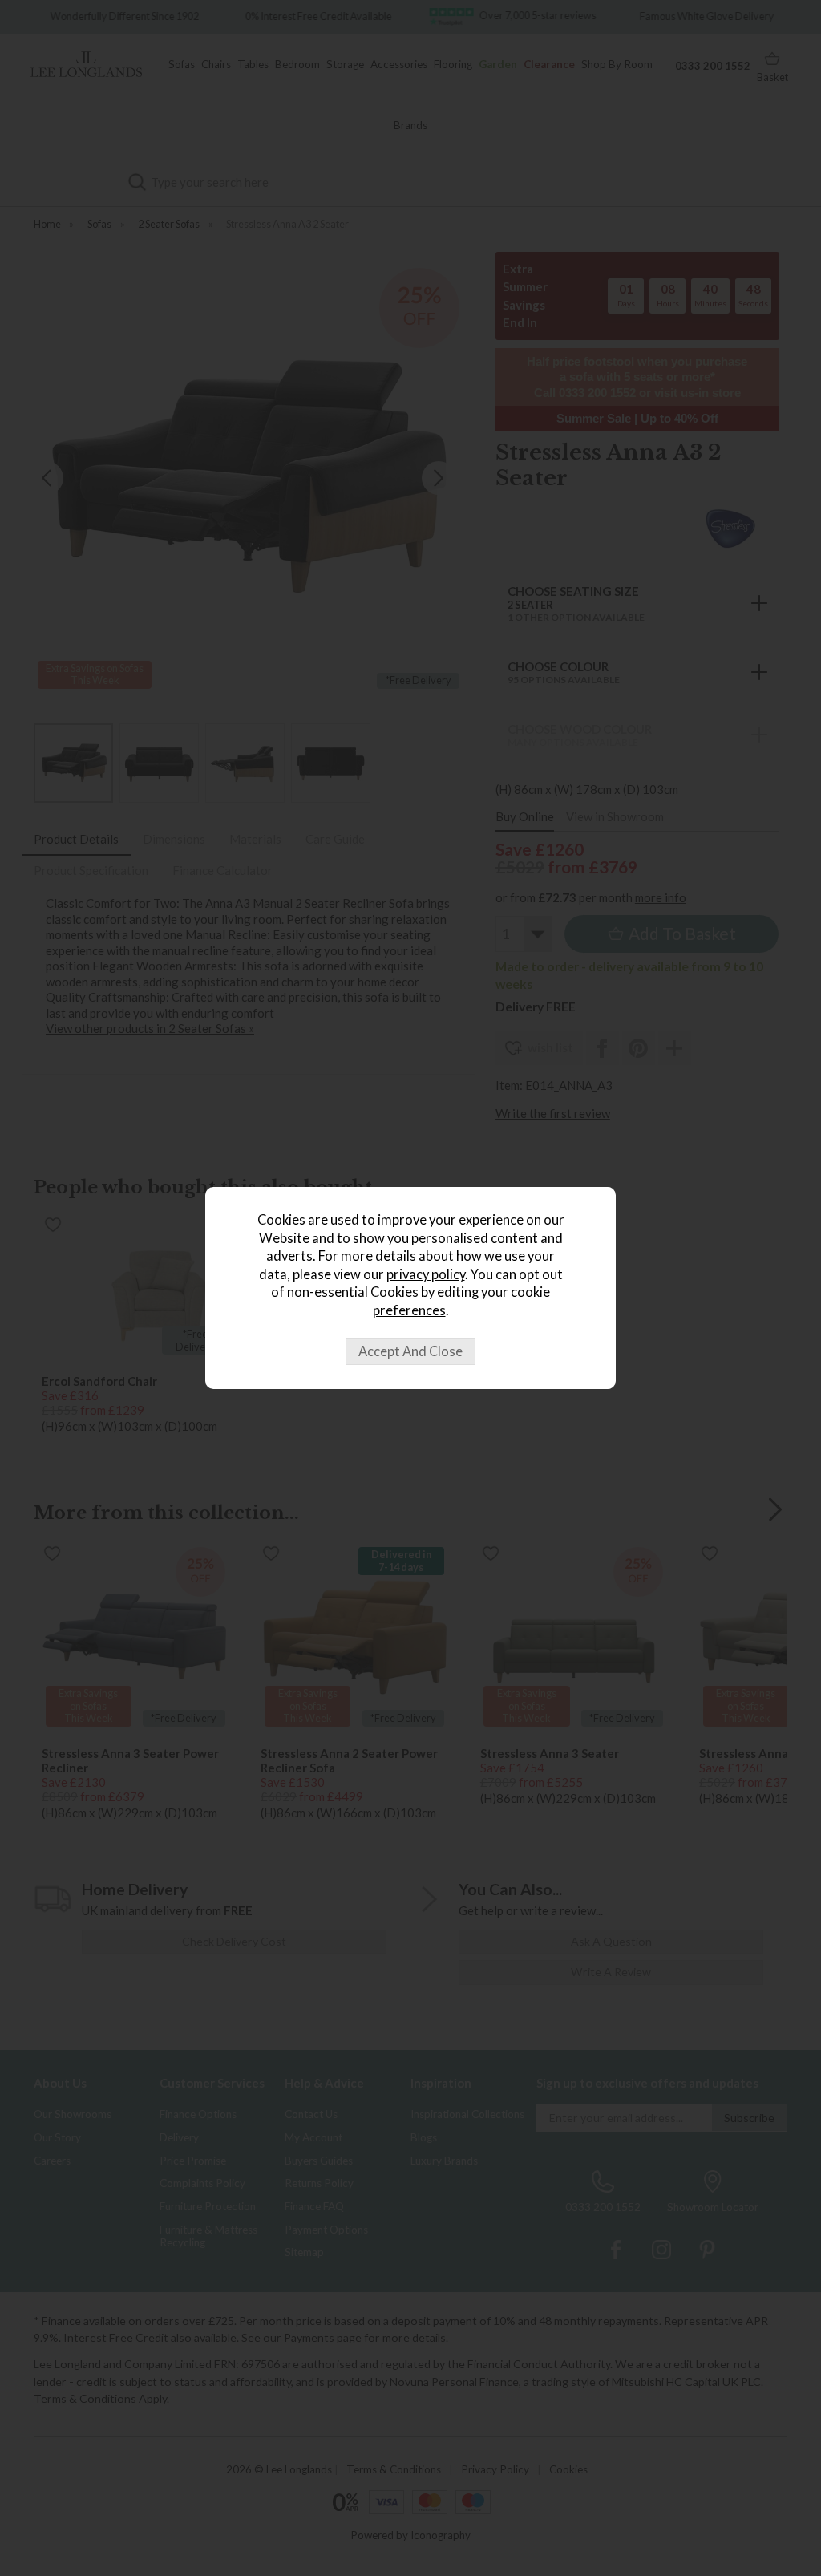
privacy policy (426, 1274)
